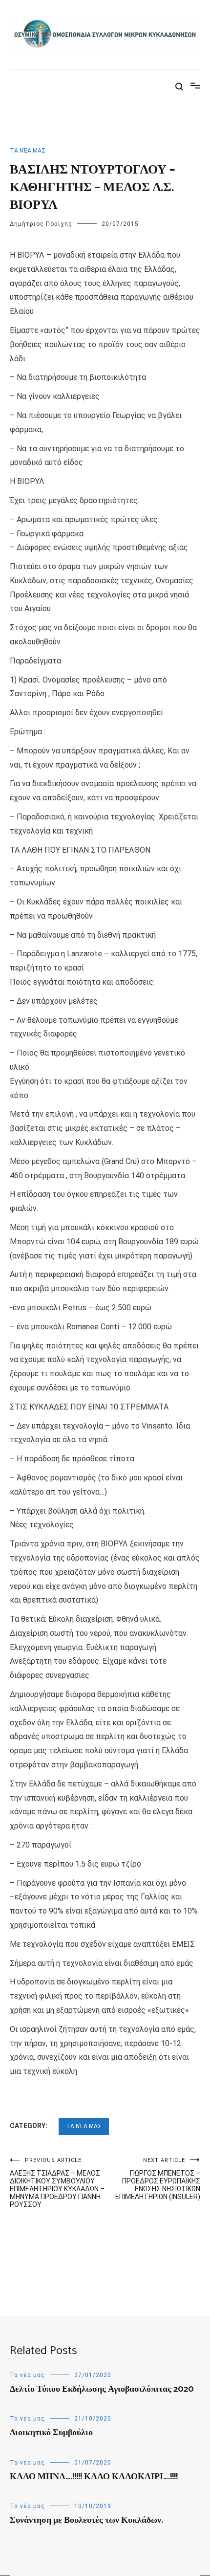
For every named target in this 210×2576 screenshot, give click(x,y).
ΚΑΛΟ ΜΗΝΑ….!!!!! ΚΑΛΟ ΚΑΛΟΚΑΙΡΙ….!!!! (94, 2477)
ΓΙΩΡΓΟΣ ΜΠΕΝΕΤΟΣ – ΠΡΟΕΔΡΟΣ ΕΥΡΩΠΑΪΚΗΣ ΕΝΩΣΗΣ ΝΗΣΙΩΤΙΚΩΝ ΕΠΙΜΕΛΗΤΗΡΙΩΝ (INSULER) (158, 2179)
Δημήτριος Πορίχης (41, 224)
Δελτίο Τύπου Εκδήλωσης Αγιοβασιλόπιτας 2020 (102, 2389)
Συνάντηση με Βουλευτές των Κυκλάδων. (86, 2520)
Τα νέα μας (28, 151)
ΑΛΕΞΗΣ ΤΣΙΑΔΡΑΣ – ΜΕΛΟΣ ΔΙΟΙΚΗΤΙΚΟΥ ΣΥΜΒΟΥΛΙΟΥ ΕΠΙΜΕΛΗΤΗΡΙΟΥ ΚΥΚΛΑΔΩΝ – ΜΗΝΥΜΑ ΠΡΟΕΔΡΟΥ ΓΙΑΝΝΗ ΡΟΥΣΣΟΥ (57, 2183)
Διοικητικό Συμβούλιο (51, 2433)
